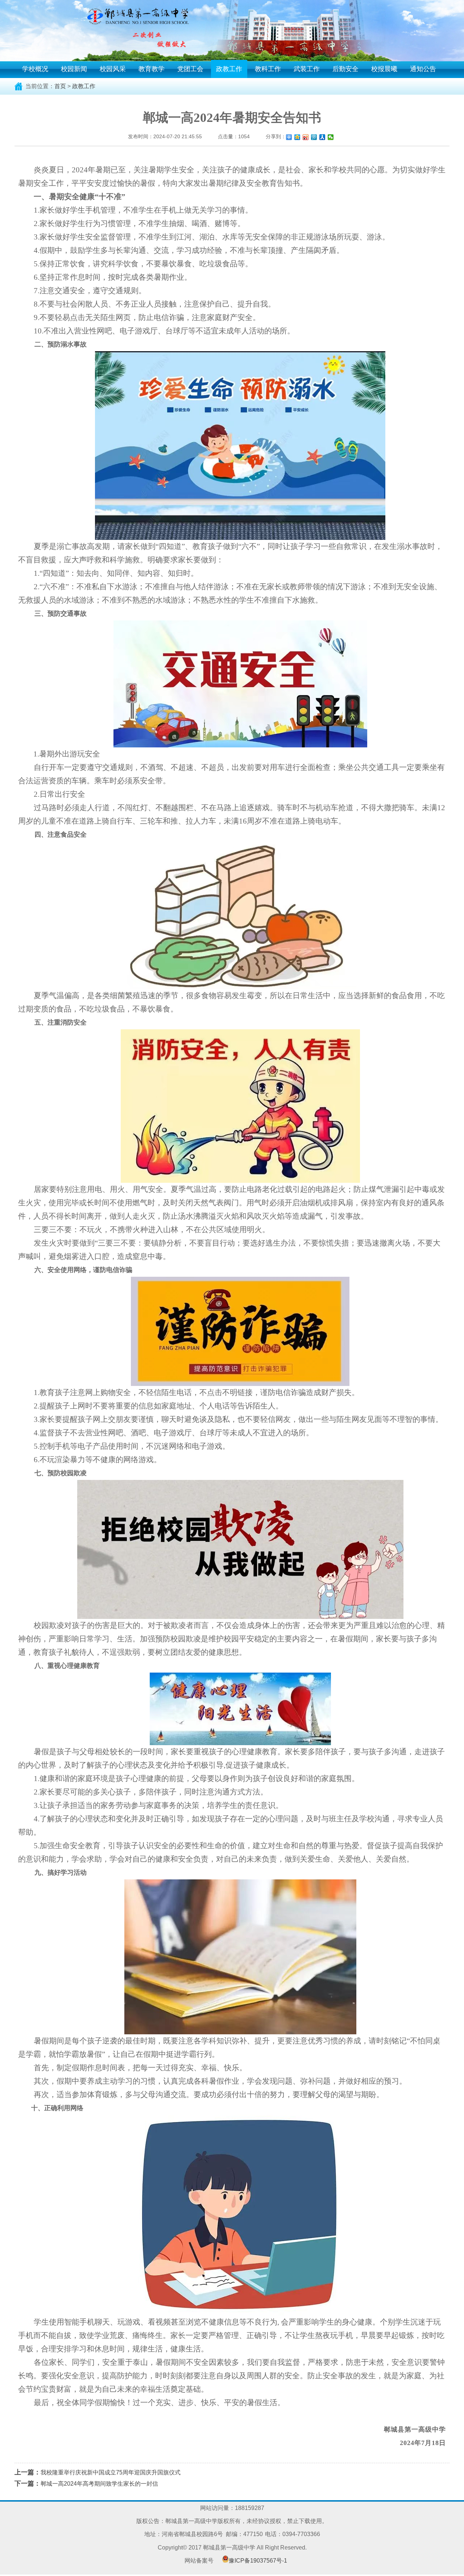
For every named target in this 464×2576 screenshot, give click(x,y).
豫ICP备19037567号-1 (258, 2561)
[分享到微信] (331, 137)
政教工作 (229, 69)
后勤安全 (345, 69)
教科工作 (268, 69)
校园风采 (113, 69)
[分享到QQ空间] (297, 137)
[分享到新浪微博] (306, 137)
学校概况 (35, 69)
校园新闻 (74, 69)
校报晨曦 (384, 69)
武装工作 (307, 69)
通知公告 (423, 69)
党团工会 (190, 69)
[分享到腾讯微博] (314, 137)
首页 (60, 86)
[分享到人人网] (322, 137)
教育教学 (152, 69)
